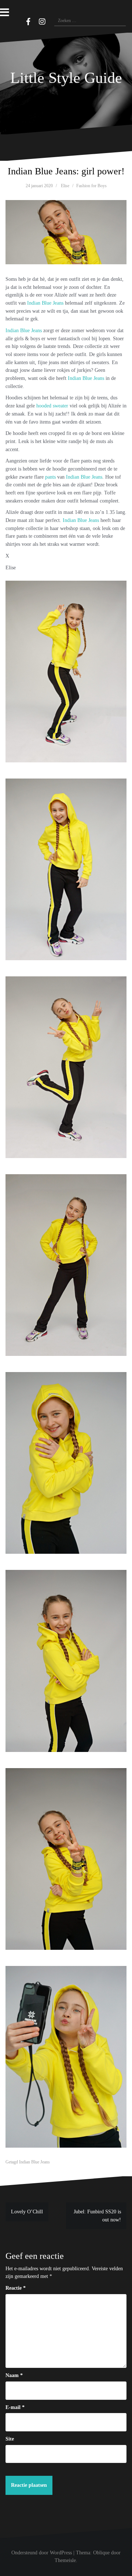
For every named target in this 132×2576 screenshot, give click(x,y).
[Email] (18, 21)
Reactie (16, 2288)
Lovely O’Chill (27, 2212)
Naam (14, 2375)
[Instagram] (42, 22)
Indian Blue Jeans (45, 303)
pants (50, 477)
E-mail (15, 2407)
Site (10, 2439)
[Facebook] (28, 22)
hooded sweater (52, 406)
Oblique (101, 2553)
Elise (65, 186)
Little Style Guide (66, 78)
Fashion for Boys (91, 186)
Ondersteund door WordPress (42, 2553)
